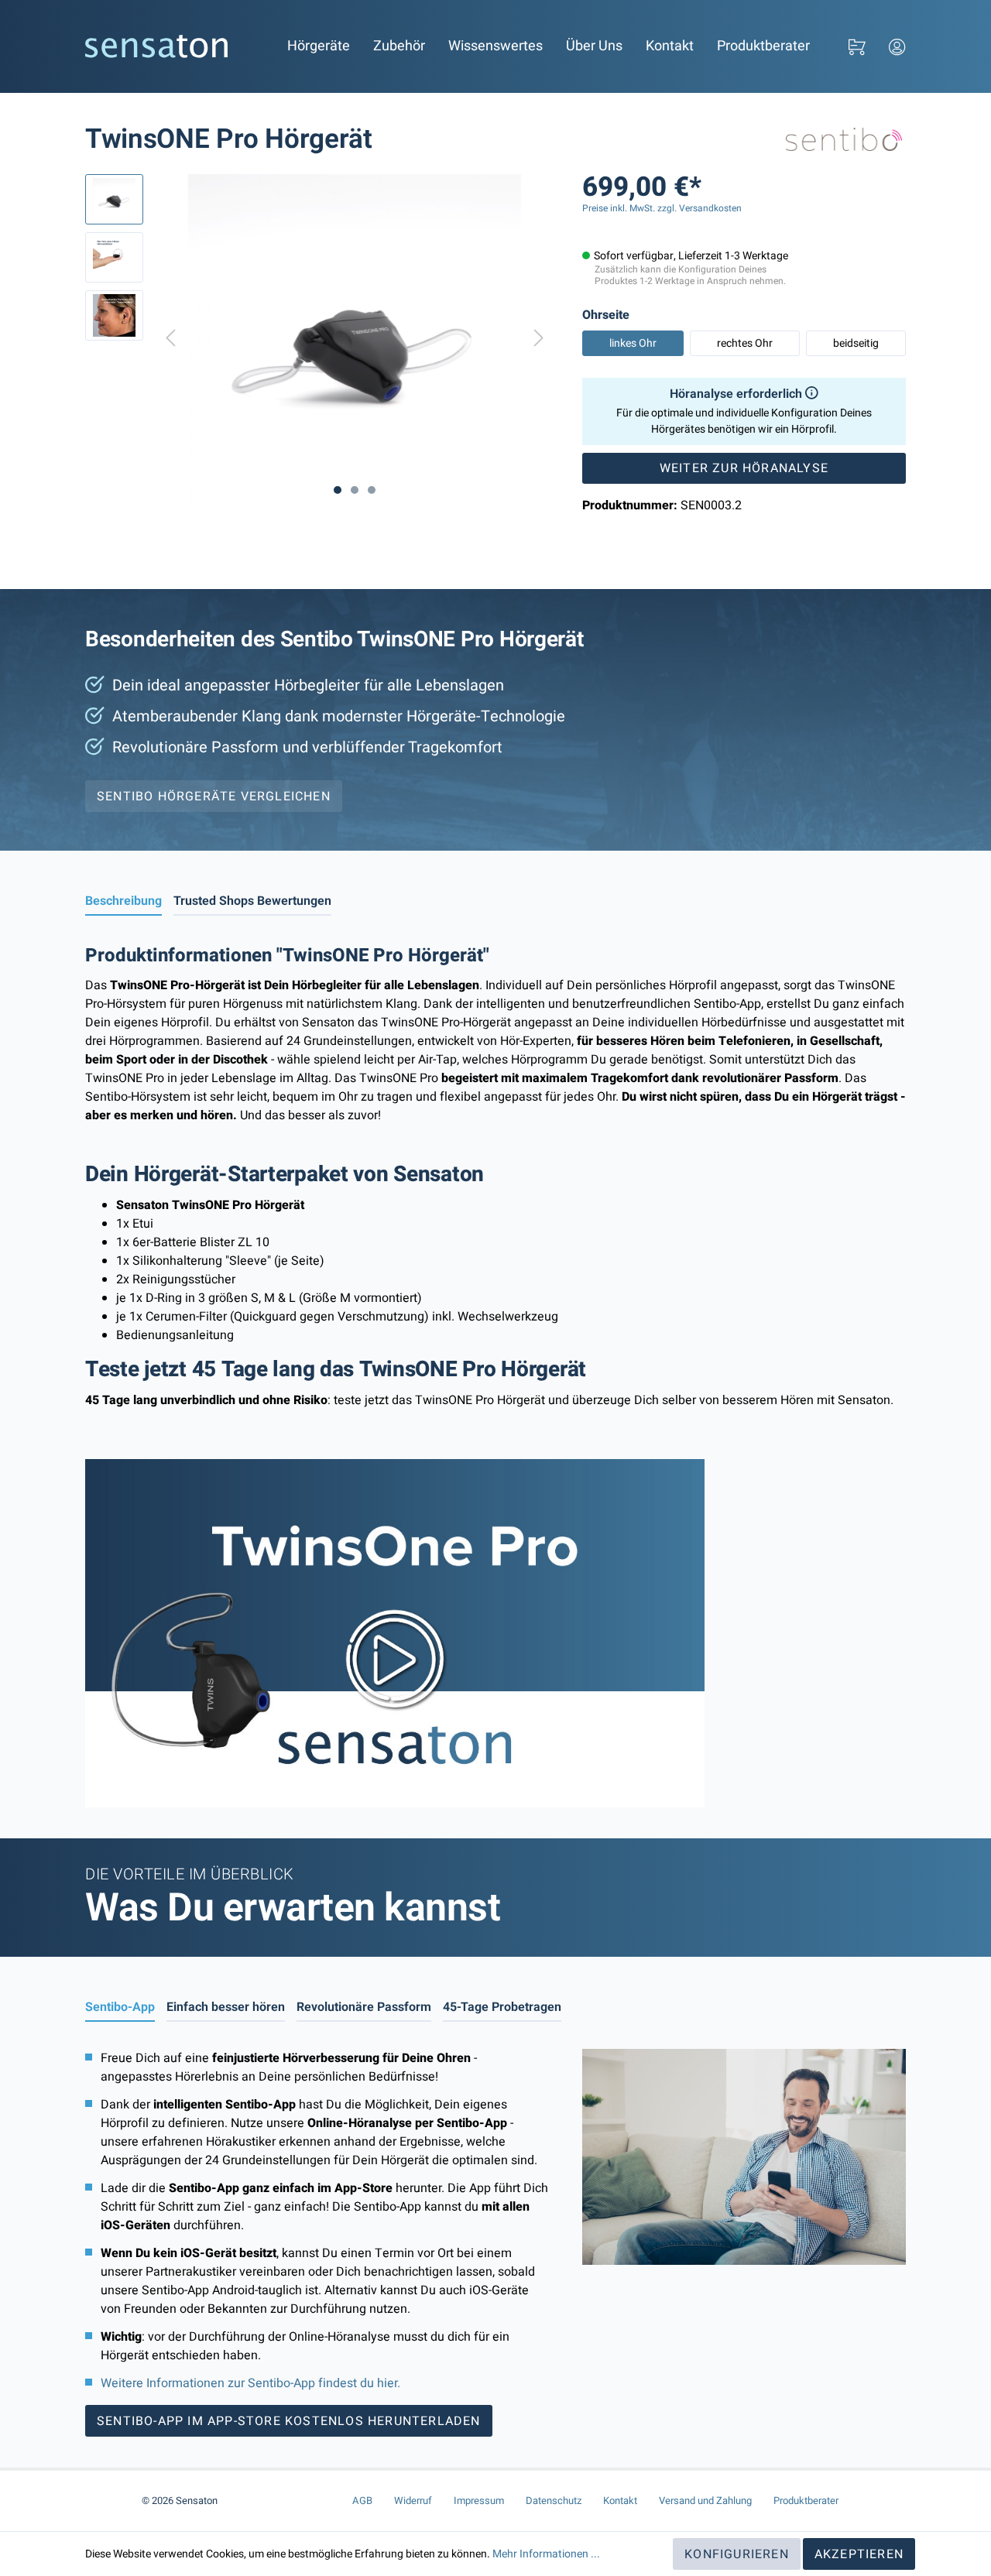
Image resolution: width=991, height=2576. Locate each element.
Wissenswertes (495, 46)
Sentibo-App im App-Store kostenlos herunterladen (289, 2421)
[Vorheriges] (170, 341)
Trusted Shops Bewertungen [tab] (252, 901)
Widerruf (413, 2501)
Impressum (479, 2501)
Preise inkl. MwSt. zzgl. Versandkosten (662, 208)
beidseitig (856, 343)
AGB (362, 2501)
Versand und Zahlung (705, 2501)
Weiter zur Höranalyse (744, 468)
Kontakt (670, 46)
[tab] (123, 901)
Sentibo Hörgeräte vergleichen (214, 796)
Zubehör (399, 46)
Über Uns (594, 46)
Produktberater (763, 46)
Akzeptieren (859, 2554)
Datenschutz (554, 2501)
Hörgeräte (319, 46)
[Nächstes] (539, 341)
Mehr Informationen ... (546, 2554)
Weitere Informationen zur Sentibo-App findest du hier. (250, 2383)
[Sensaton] (157, 46)
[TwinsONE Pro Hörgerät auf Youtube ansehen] (395, 1633)
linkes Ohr (633, 343)
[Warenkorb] (857, 47)
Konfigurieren (737, 2554)
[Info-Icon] (810, 394)
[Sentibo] (844, 139)
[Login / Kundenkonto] (897, 47)
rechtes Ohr (745, 343)
